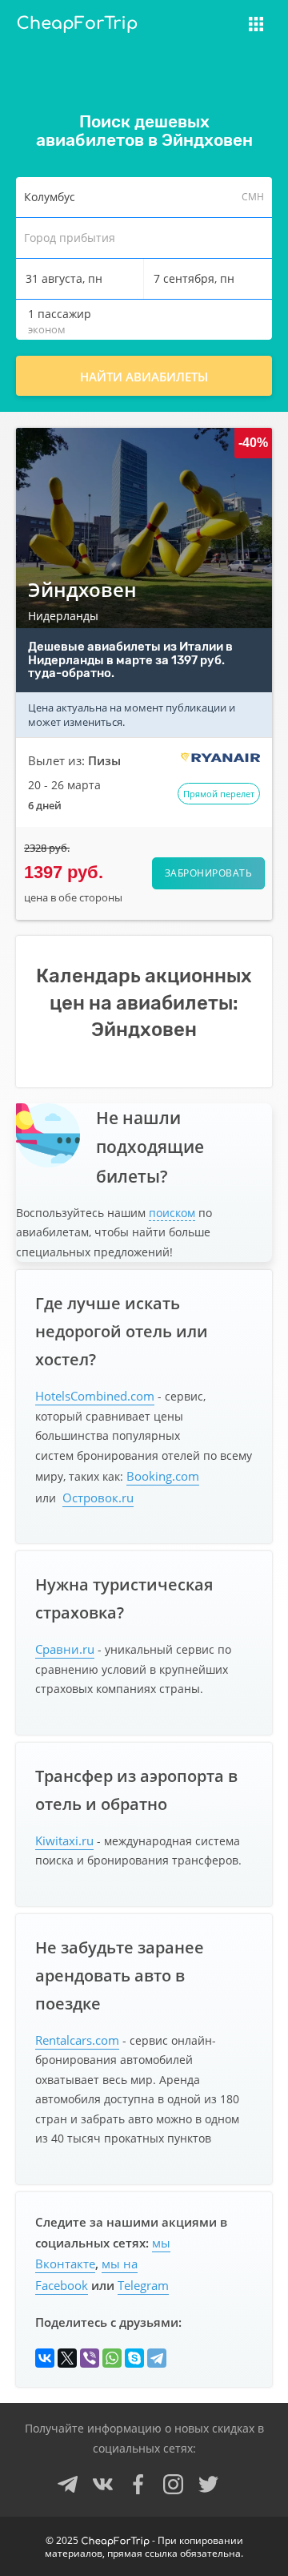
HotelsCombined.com (95, 1396)
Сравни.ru (65, 1649)
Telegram (143, 2285)
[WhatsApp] (112, 2358)
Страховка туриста (188, 34)
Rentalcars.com (77, 2040)
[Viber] (90, 2358)
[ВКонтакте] (45, 2358)
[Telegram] (157, 2358)
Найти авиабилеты (144, 377)
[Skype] (134, 2358)
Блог (142, 62)
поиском (172, 1213)
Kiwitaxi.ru (64, 1840)
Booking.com (163, 1476)
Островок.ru (98, 1498)
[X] (67, 2358)
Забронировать (209, 873)
